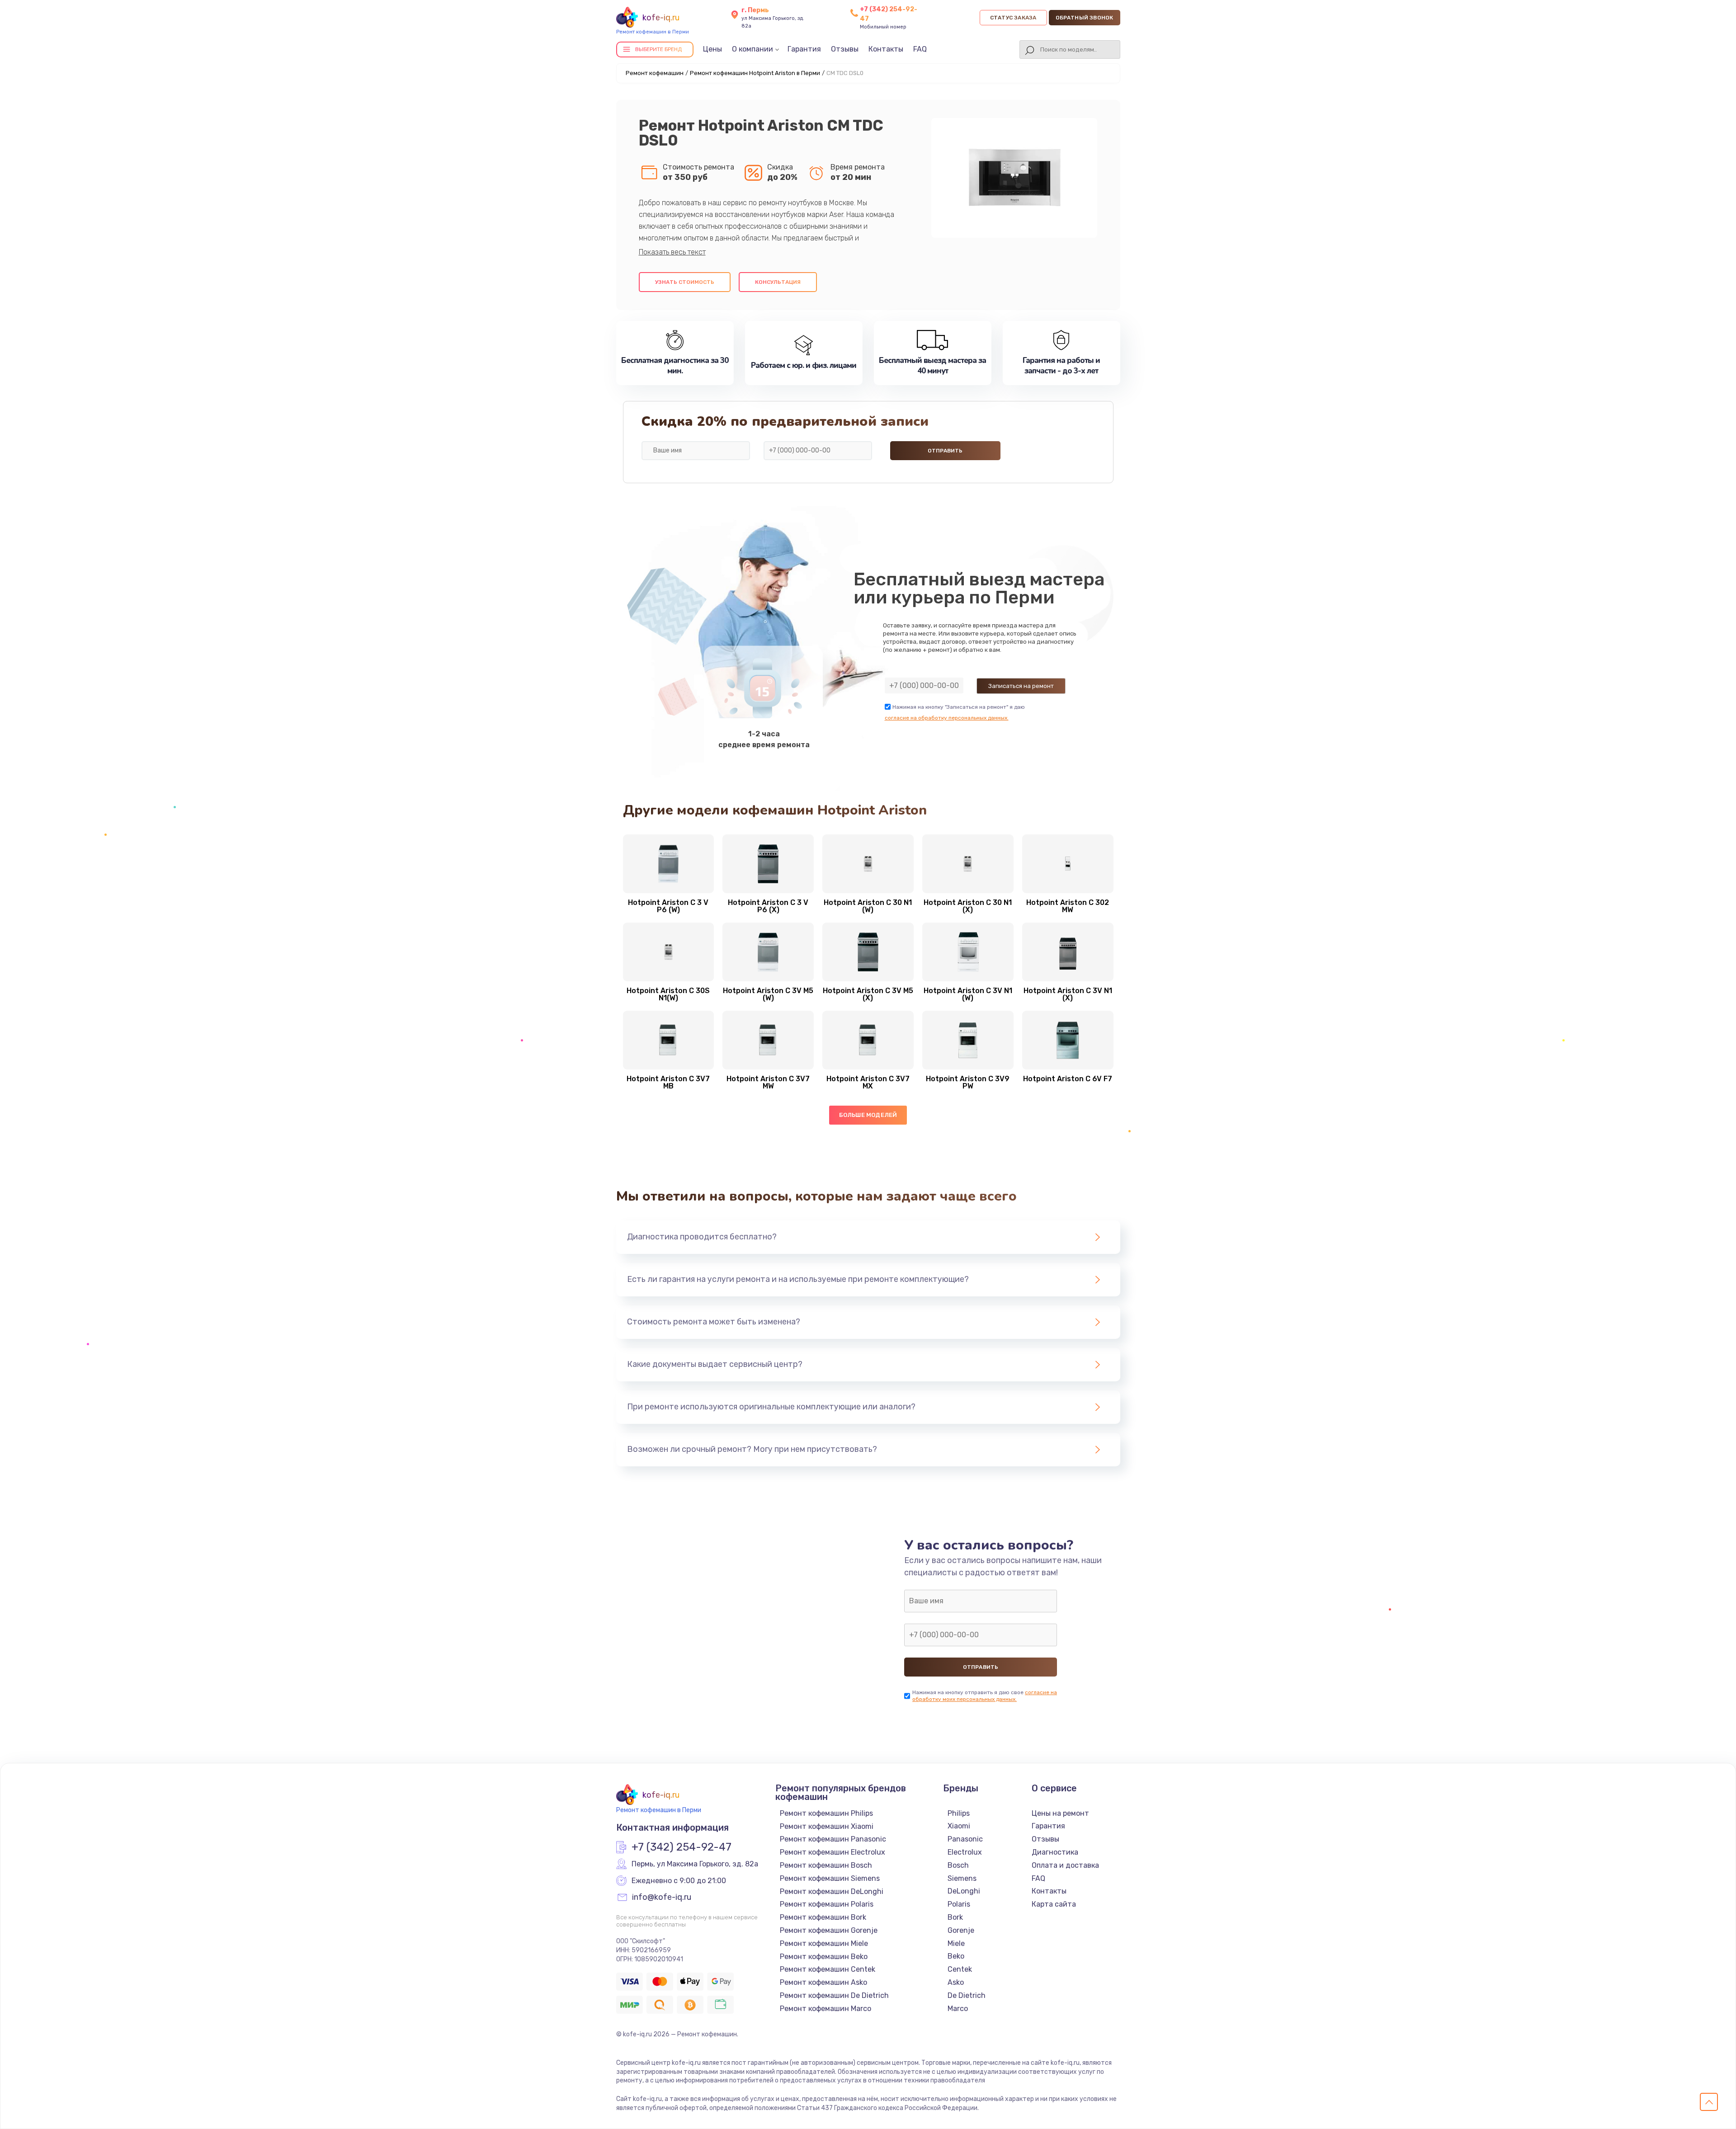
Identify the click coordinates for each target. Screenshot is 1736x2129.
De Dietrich (967, 1995)
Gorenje (961, 1930)
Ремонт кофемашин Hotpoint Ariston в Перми (755, 73)
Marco (958, 2009)
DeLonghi (964, 1891)
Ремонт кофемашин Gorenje (829, 1930)
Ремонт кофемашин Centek (828, 1969)
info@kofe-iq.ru (662, 1898)
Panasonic (965, 1839)
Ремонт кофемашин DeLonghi (832, 1891)
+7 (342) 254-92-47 (682, 1847)
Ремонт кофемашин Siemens (830, 1878)
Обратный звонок (1085, 18)
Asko (956, 1982)
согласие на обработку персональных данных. (947, 718)
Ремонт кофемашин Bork (823, 1917)
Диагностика (1055, 1852)
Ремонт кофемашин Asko (823, 1982)
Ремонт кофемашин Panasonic (833, 1839)
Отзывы (845, 49)
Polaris (959, 1904)
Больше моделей (868, 1115)
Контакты (886, 49)
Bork (955, 1917)
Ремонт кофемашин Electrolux (833, 1852)
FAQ (920, 49)
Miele (956, 1943)
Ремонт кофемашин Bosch (826, 1865)
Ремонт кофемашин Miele (824, 1943)
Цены (712, 49)
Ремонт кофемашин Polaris (827, 1904)
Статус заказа (1013, 18)
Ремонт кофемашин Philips (826, 1813)
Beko (956, 1956)
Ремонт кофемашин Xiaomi (827, 1826)
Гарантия (804, 49)
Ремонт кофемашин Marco (826, 2009)
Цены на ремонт (1060, 1813)
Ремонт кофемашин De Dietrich (834, 1995)
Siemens (962, 1878)
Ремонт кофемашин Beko (824, 1957)
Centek (960, 1969)
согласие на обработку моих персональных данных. (985, 1696)
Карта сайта (1054, 1904)
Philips (959, 1813)
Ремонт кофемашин (655, 73)
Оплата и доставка (1065, 1865)
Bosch (958, 1865)
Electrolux (965, 1852)
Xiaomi (959, 1826)
